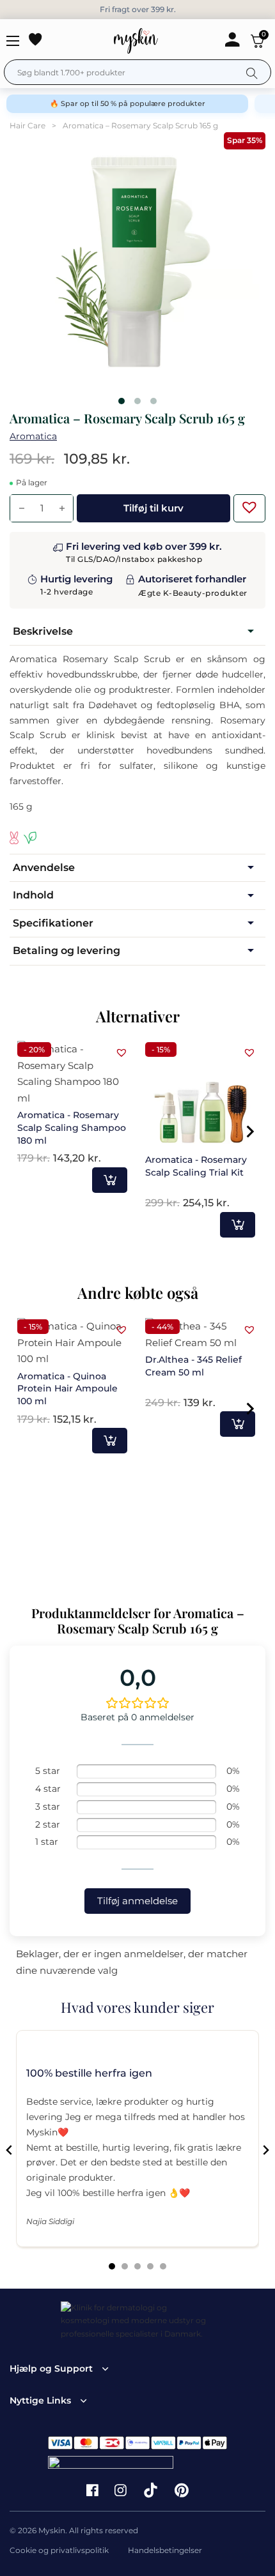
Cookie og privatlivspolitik (59, 2550)
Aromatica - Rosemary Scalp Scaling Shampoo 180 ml (72, 1127)
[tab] (112, 2266)
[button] (246, 504)
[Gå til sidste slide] (10, 2150)
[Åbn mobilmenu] (13, 41)
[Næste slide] (265, 2150)
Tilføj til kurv (110, 1180)
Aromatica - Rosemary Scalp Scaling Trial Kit (196, 1166)
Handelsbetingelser (165, 2550)
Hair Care (27, 125)
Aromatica (33, 436)
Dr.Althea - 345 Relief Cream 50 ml (193, 1366)
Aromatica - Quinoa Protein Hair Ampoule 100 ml (67, 1389)
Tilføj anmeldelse (137, 1901)
